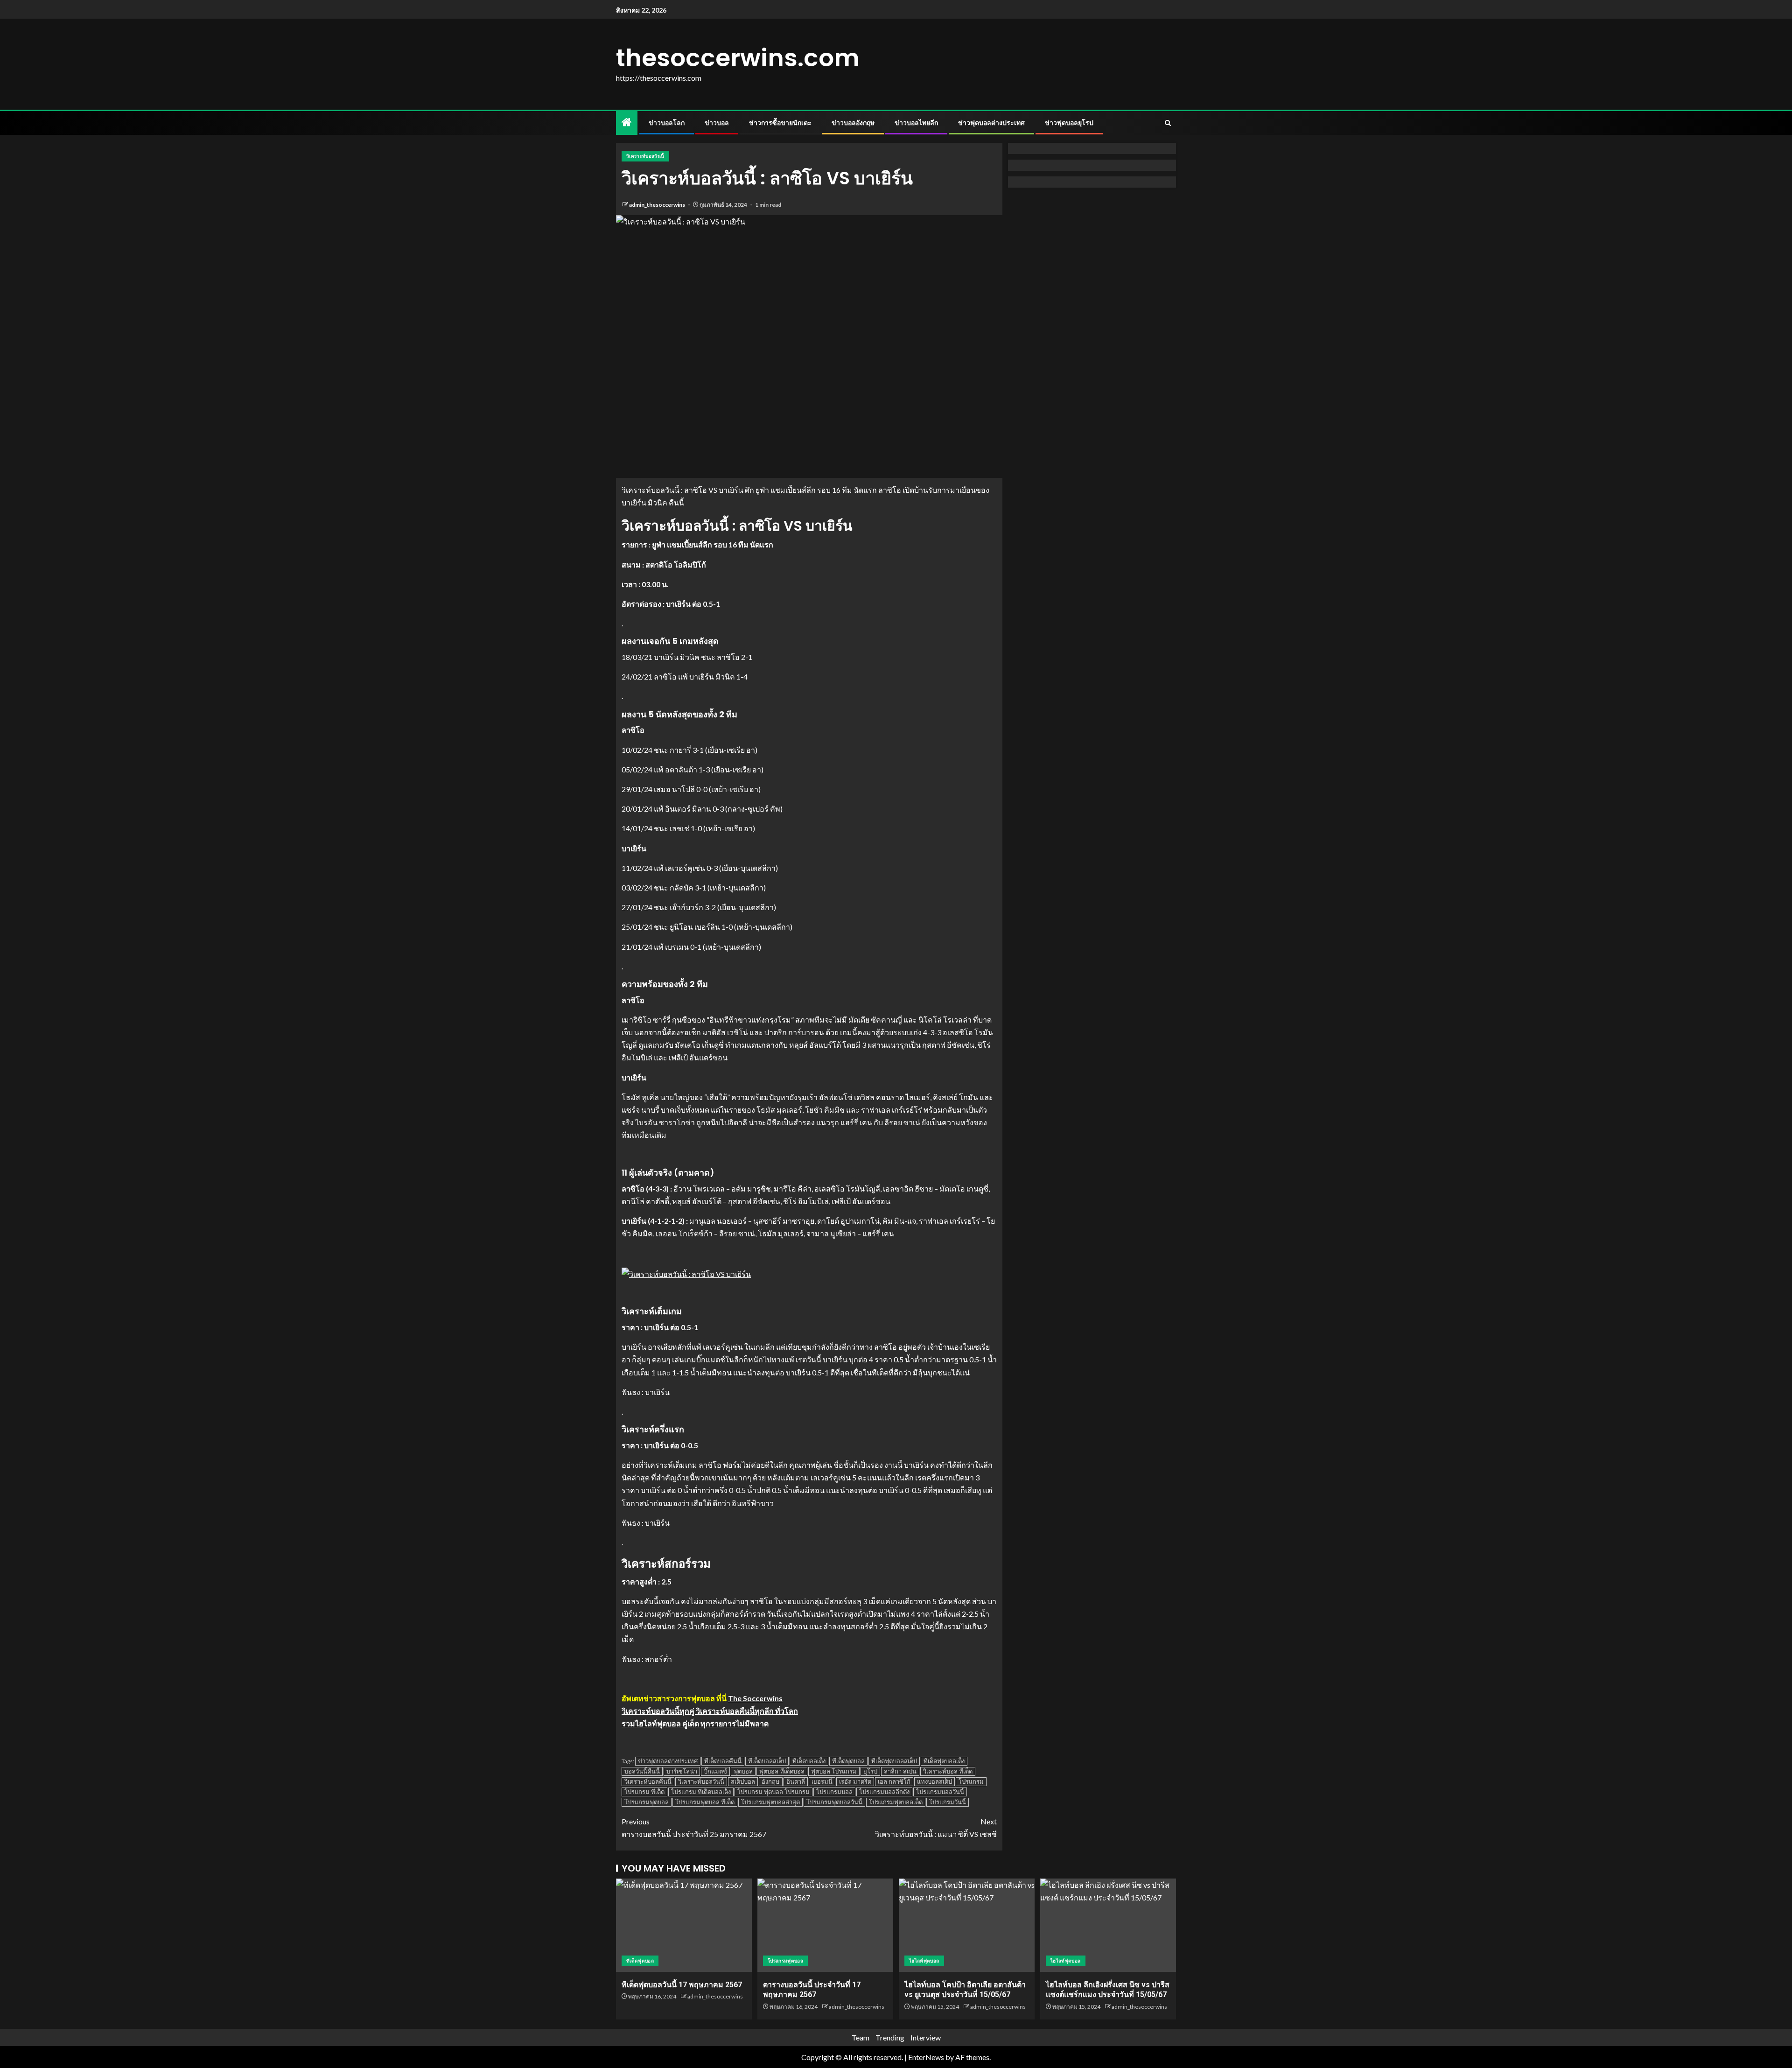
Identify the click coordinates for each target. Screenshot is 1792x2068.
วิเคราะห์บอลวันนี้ (645, 156)
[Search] (1168, 123)
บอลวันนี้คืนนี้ (642, 1771)
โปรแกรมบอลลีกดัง (884, 1792)
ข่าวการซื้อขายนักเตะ (780, 123)
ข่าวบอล (717, 123)
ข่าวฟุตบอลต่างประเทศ (991, 123)
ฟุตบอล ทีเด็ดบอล (782, 1771)
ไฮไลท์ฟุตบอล (924, 1961)
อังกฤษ (771, 1781)
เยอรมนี (822, 1781)
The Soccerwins (755, 1698)
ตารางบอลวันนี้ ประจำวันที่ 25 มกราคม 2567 (694, 1828)
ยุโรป (870, 1771)
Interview (926, 2037)
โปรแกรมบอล (834, 1792)
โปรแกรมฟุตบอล (647, 1802)
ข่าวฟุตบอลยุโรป (1069, 123)
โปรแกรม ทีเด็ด (644, 1792)
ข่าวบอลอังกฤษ (853, 123)
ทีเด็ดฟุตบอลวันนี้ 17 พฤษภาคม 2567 (682, 1985)
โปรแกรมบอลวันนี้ (940, 1792)
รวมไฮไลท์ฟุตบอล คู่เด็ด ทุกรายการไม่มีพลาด (695, 1723)
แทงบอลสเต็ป (934, 1781)
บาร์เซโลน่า (682, 1771)
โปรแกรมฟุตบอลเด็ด (896, 1802)
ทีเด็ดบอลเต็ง (809, 1761)
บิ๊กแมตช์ (715, 1771)
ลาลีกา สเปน (900, 1771)
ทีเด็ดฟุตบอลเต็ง (944, 1761)
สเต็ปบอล (743, 1781)
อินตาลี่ (796, 1781)
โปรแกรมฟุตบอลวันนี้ (834, 1802)
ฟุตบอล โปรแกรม (834, 1771)
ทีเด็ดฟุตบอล (848, 1761)
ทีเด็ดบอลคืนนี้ (723, 1761)
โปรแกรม (971, 1781)
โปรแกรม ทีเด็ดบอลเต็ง (701, 1792)
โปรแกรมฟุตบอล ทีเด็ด (705, 1802)
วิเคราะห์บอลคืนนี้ (648, 1781)
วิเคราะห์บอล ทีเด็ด (948, 1771)
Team (861, 2037)
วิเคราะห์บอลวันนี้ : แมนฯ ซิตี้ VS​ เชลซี (936, 1828)
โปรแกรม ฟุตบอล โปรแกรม (773, 1792)
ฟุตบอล (743, 1771)
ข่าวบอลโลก (667, 123)
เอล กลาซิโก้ (894, 1781)
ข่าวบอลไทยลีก (916, 123)
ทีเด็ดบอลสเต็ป (767, 1761)
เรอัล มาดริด (855, 1781)
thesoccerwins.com (738, 58)
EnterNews (926, 2057)
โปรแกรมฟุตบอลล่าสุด (770, 1802)
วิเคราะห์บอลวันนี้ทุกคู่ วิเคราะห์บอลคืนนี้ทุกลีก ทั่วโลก (710, 1711)
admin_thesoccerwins (658, 205)
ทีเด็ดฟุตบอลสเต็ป (894, 1761)
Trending (890, 2037)
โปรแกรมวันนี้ (948, 1802)
